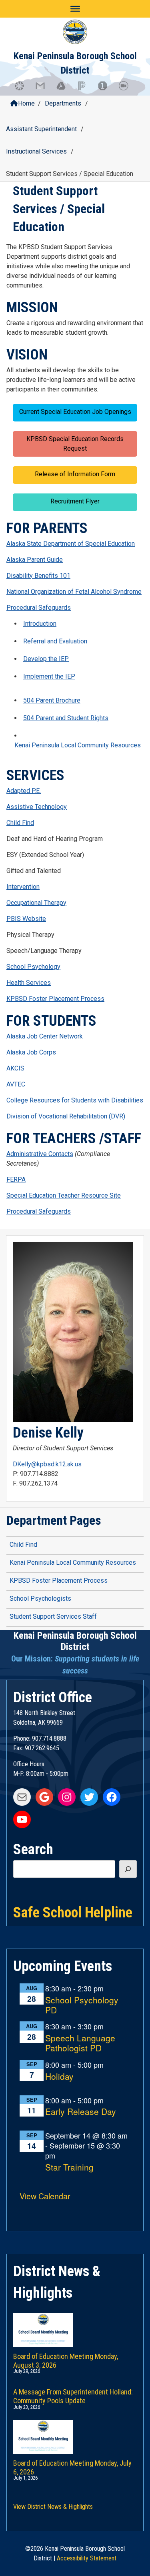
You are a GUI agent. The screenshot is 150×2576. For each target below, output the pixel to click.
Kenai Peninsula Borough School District (75, 1641)
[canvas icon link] (23, 90)
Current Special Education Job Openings (75, 412)
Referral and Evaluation (55, 641)
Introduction (40, 624)
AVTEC (16, 1084)
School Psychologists (40, 1599)
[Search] (128, 1869)
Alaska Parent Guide (35, 560)
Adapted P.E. (24, 791)
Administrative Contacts (40, 1154)
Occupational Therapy (36, 903)
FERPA (16, 1179)
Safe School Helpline (73, 1912)
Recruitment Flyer (75, 501)
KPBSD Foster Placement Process (55, 999)
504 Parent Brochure (52, 700)
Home (26, 103)
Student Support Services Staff (53, 1616)
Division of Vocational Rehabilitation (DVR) (66, 1116)
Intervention (23, 887)
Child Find (20, 823)
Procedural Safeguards (39, 608)
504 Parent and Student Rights (66, 718)
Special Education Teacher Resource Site (64, 1195)
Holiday (59, 2077)
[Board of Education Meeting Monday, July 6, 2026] (75, 2429)
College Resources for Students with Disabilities (75, 1100)
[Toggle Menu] (75, 9)
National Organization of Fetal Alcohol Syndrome (74, 592)
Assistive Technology (37, 807)
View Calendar (45, 2196)
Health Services (29, 983)
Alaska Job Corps (31, 1052)
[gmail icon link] (44, 90)
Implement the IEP (49, 676)
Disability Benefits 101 (38, 576)
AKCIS (15, 1068)
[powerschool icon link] (86, 90)
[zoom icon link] (127, 90)
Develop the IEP (46, 659)
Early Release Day (81, 2112)
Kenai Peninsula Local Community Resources (78, 745)
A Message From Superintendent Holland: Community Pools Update (73, 2395)
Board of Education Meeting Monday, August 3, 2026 (66, 2359)
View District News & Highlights (53, 2507)
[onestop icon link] (106, 90)
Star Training (69, 2168)
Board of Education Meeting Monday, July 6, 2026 (72, 2466)
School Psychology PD (82, 2005)
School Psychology (33, 967)
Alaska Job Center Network (45, 1036)
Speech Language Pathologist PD (80, 2043)
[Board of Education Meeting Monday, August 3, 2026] (75, 2322)
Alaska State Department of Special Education (71, 544)
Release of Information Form (75, 474)
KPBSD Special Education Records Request (75, 444)
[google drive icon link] (65, 90)
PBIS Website (26, 919)
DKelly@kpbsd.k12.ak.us (47, 1464)
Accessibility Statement (87, 2558)
